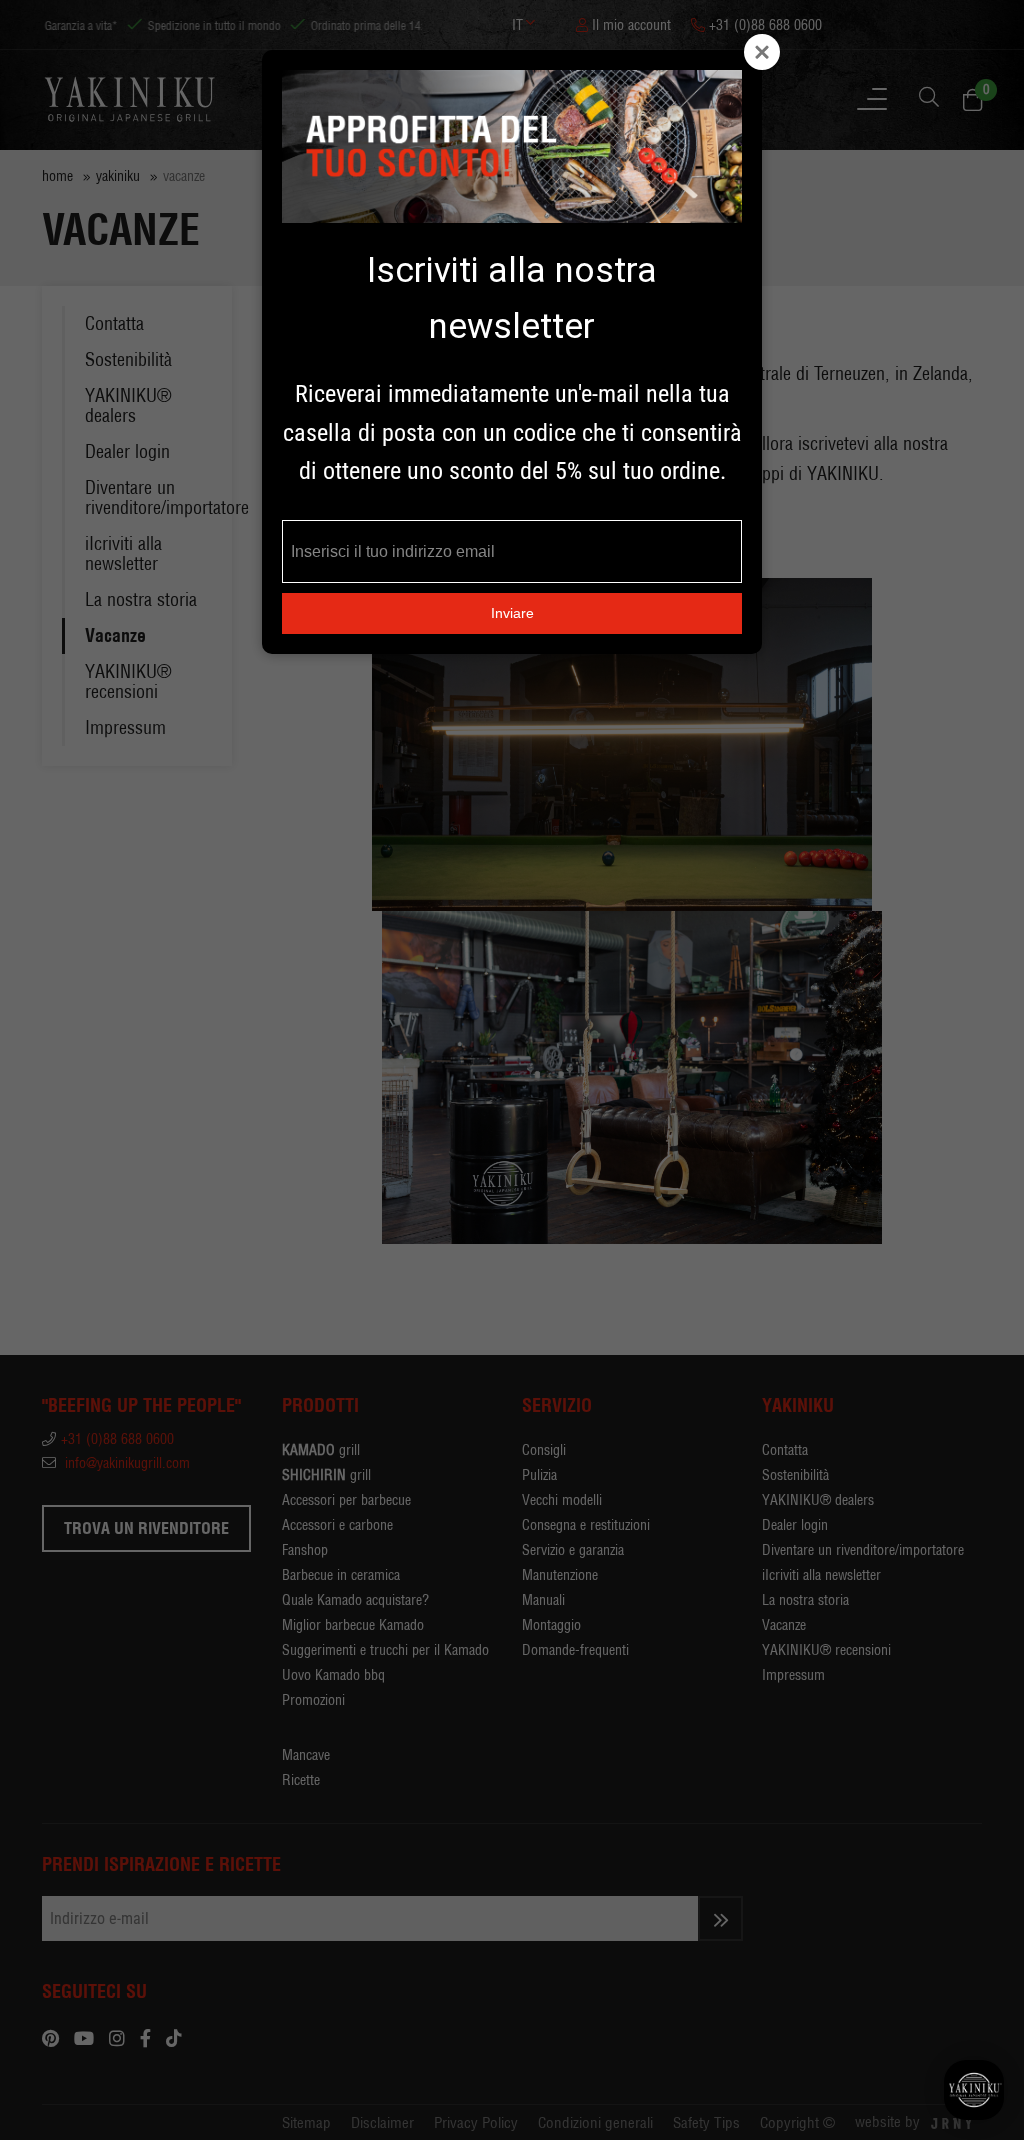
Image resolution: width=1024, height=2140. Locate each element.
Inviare (512, 613)
